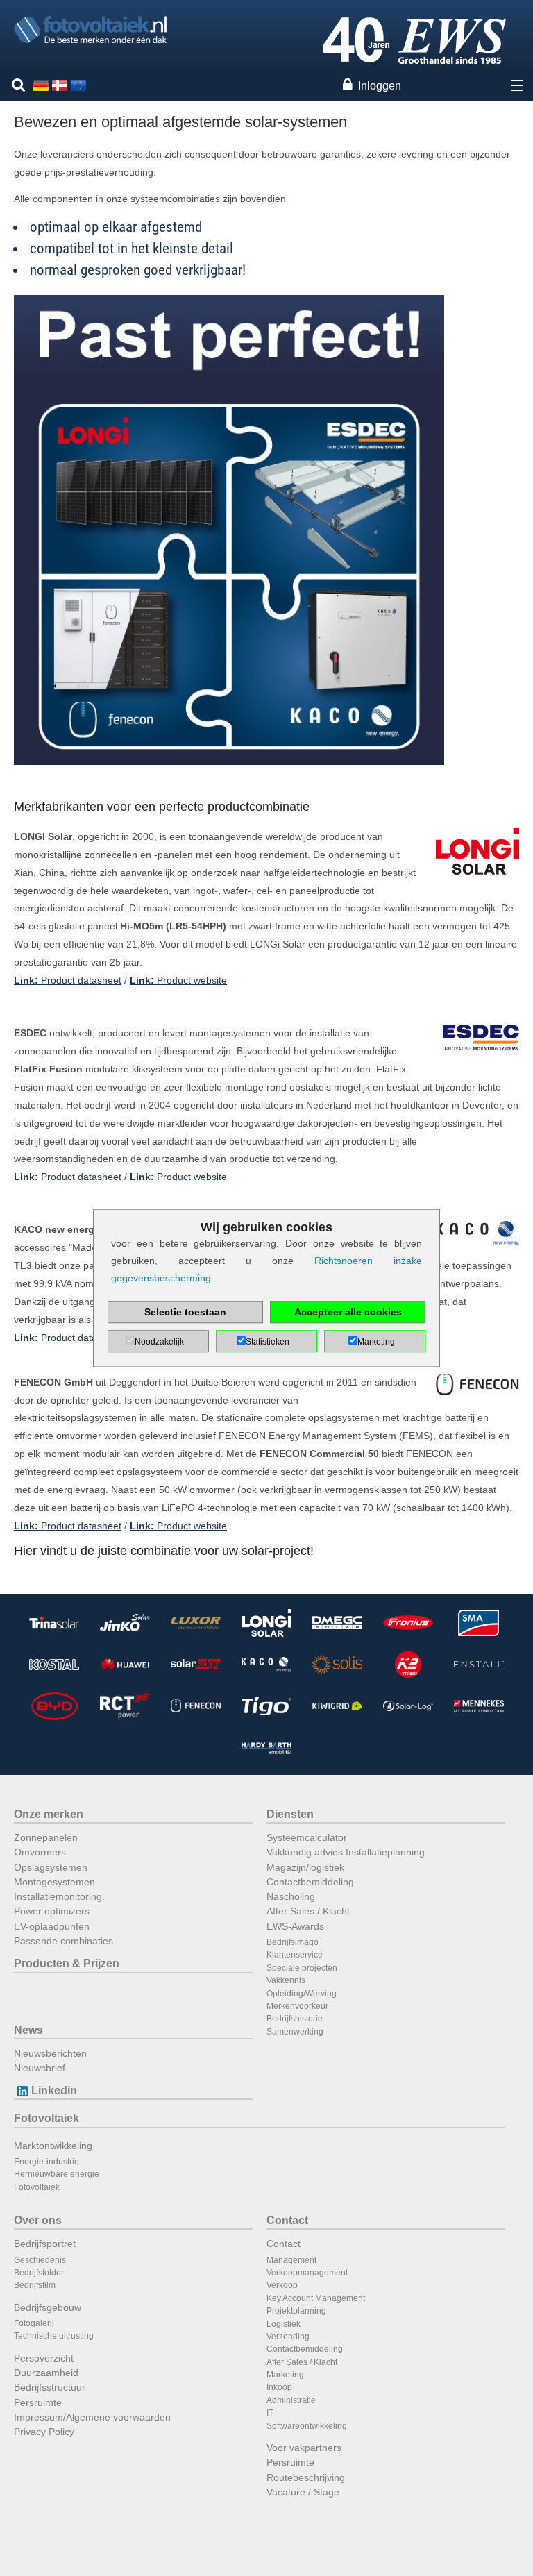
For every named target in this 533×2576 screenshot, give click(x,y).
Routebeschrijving (306, 2477)
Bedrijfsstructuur (50, 2387)
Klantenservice (295, 1955)
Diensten (290, 1814)
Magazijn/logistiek (305, 1867)
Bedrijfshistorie (295, 2019)
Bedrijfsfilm (35, 2285)
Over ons (38, 2220)
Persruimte (38, 2402)
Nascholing (291, 1896)
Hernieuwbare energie (57, 2174)
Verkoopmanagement (307, 2273)
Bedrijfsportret (45, 2244)
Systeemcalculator (307, 1837)
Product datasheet (68, 980)
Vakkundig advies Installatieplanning (346, 1852)
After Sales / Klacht (308, 1911)
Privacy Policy (44, 2432)
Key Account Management (316, 2298)
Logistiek (284, 2324)
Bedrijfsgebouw (48, 2307)
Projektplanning (296, 2311)
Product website (178, 980)
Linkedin (54, 2090)
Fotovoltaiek (46, 2118)
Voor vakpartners (304, 2448)
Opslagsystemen (51, 1867)
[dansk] (60, 85)
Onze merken (49, 1814)
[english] (78, 85)
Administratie (291, 2400)
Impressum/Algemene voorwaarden (92, 2417)
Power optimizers (52, 1911)
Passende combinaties (64, 1941)
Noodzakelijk (159, 1342)
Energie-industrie (46, 2162)
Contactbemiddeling (310, 1882)
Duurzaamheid (46, 2373)
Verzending (288, 2337)
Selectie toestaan (185, 1312)
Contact (287, 2220)
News (28, 2030)
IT (270, 2413)
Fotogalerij (34, 2323)
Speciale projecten (302, 1968)
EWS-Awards (295, 1926)
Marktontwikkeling (53, 2146)
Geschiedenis (40, 2260)
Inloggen (380, 86)
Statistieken (268, 1342)
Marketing (285, 2375)
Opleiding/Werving (302, 1994)
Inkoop (279, 2387)
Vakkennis (286, 1980)
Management (291, 2260)
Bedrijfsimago (293, 1942)
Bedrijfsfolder (39, 2273)
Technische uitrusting (54, 2336)
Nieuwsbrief (40, 2068)
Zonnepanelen (46, 1837)
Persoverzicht (44, 2358)
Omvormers (40, 1852)
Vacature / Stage (303, 2492)
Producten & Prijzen (67, 1963)
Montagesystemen (54, 1882)
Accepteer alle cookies (348, 1312)
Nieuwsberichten (50, 2053)
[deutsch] (41, 85)
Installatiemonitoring (58, 1896)
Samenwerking (295, 2032)
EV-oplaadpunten (52, 1926)
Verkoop (282, 2285)
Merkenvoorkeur (297, 2006)
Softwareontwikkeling (307, 2426)
